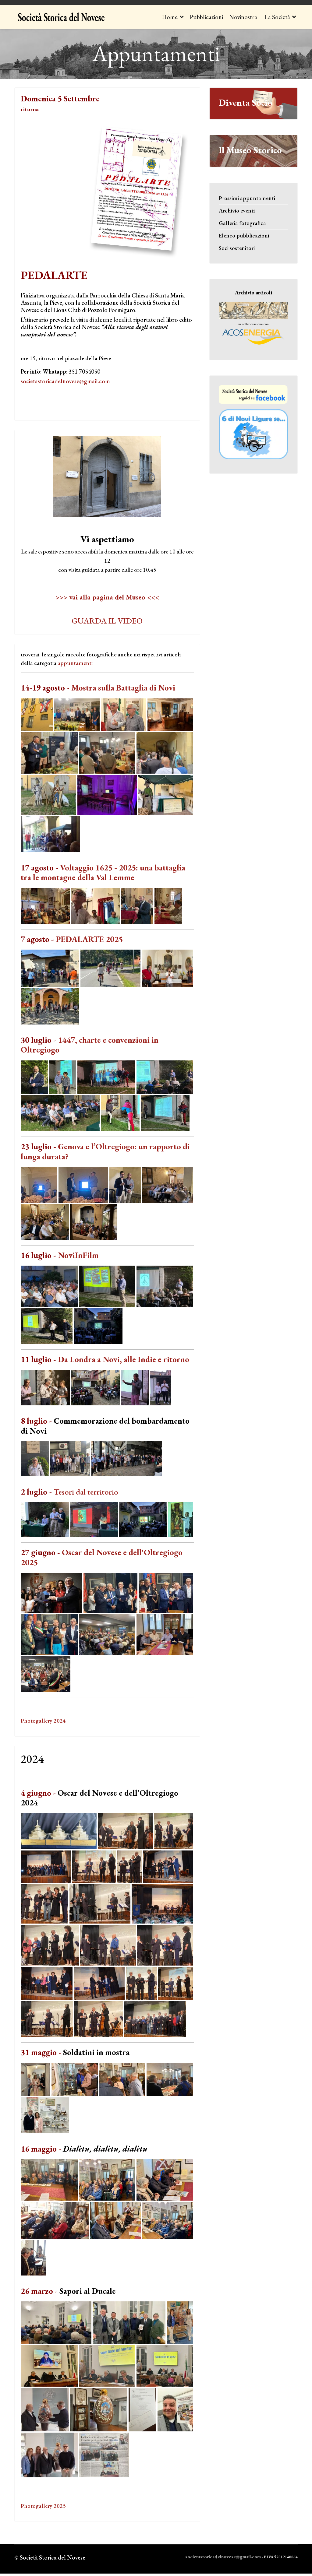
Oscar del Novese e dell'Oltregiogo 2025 (102, 1557)
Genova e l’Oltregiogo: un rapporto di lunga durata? (105, 1151)
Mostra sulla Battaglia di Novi (123, 688)
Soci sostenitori (237, 248)
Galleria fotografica (242, 223)
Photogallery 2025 (43, 2506)
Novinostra (243, 17)
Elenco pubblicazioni (244, 235)
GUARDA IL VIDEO (107, 621)
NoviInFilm (78, 1255)
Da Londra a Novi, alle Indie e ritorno (124, 1359)
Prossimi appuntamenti (247, 198)
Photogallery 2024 (43, 1721)
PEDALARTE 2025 (89, 939)
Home (170, 17)
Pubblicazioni (206, 17)
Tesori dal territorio (86, 1492)
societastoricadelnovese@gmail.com (65, 381)
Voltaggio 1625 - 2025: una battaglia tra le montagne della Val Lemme (103, 872)
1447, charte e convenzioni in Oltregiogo (90, 1045)
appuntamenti (75, 663)
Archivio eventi (237, 211)
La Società (277, 17)
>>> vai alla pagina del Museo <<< (107, 597)
